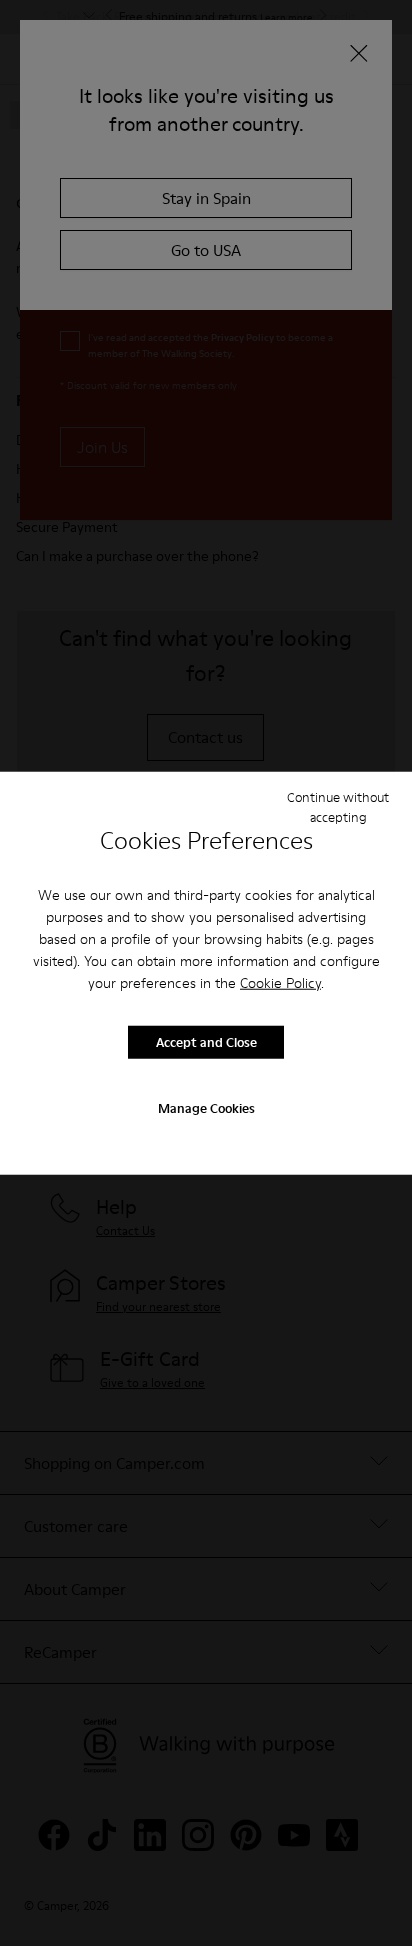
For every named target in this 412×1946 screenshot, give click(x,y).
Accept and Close (206, 1042)
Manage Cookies (206, 1107)
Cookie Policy (280, 982)
